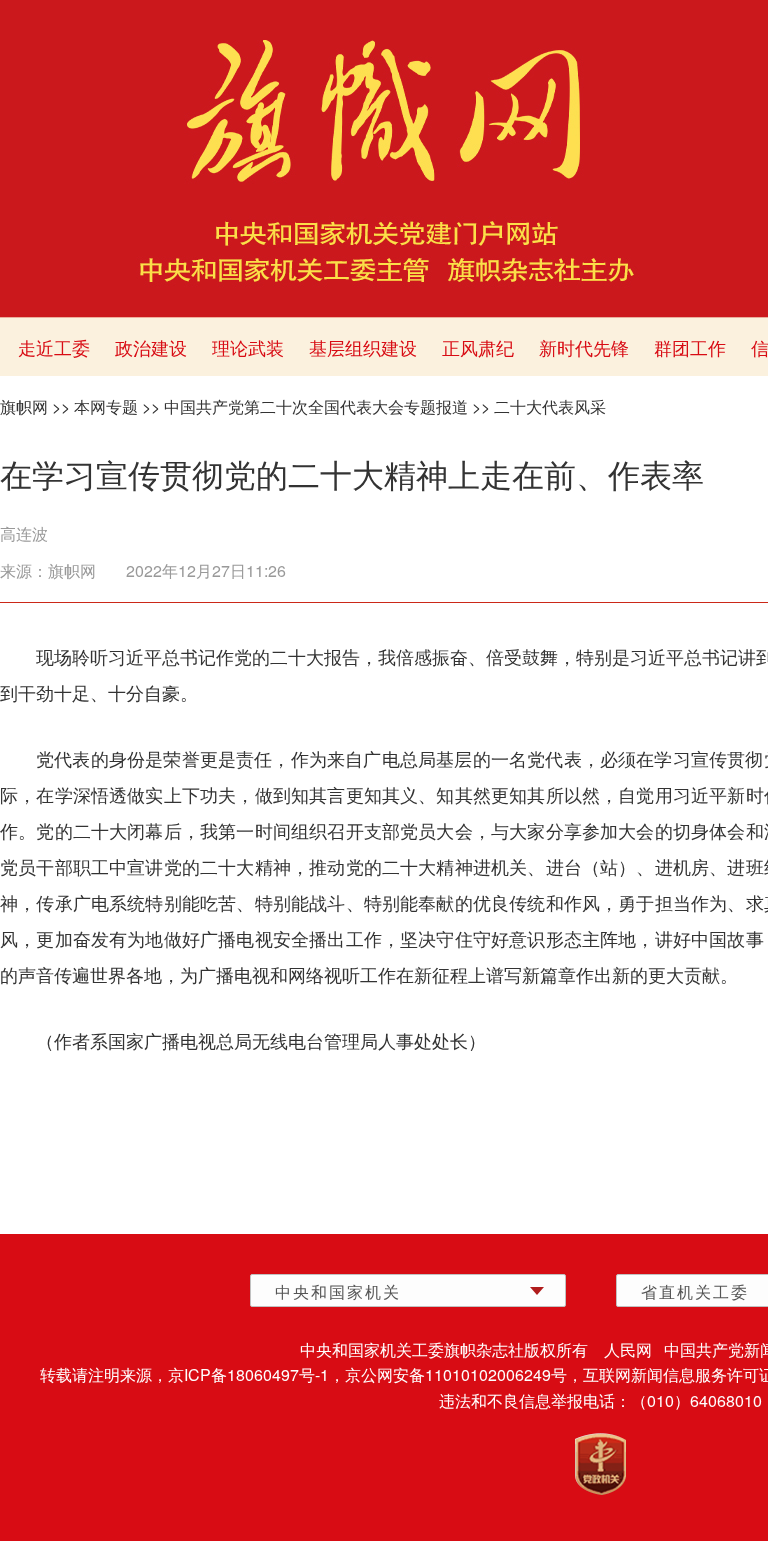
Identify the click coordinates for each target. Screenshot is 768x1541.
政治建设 (151, 347)
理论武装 (248, 347)
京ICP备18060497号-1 (248, 1374)
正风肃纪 (478, 347)
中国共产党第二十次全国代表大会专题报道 (316, 406)
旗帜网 (24, 406)
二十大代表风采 (550, 406)
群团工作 (690, 347)
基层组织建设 (363, 347)
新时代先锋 (584, 347)
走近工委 (54, 347)
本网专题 (106, 406)
